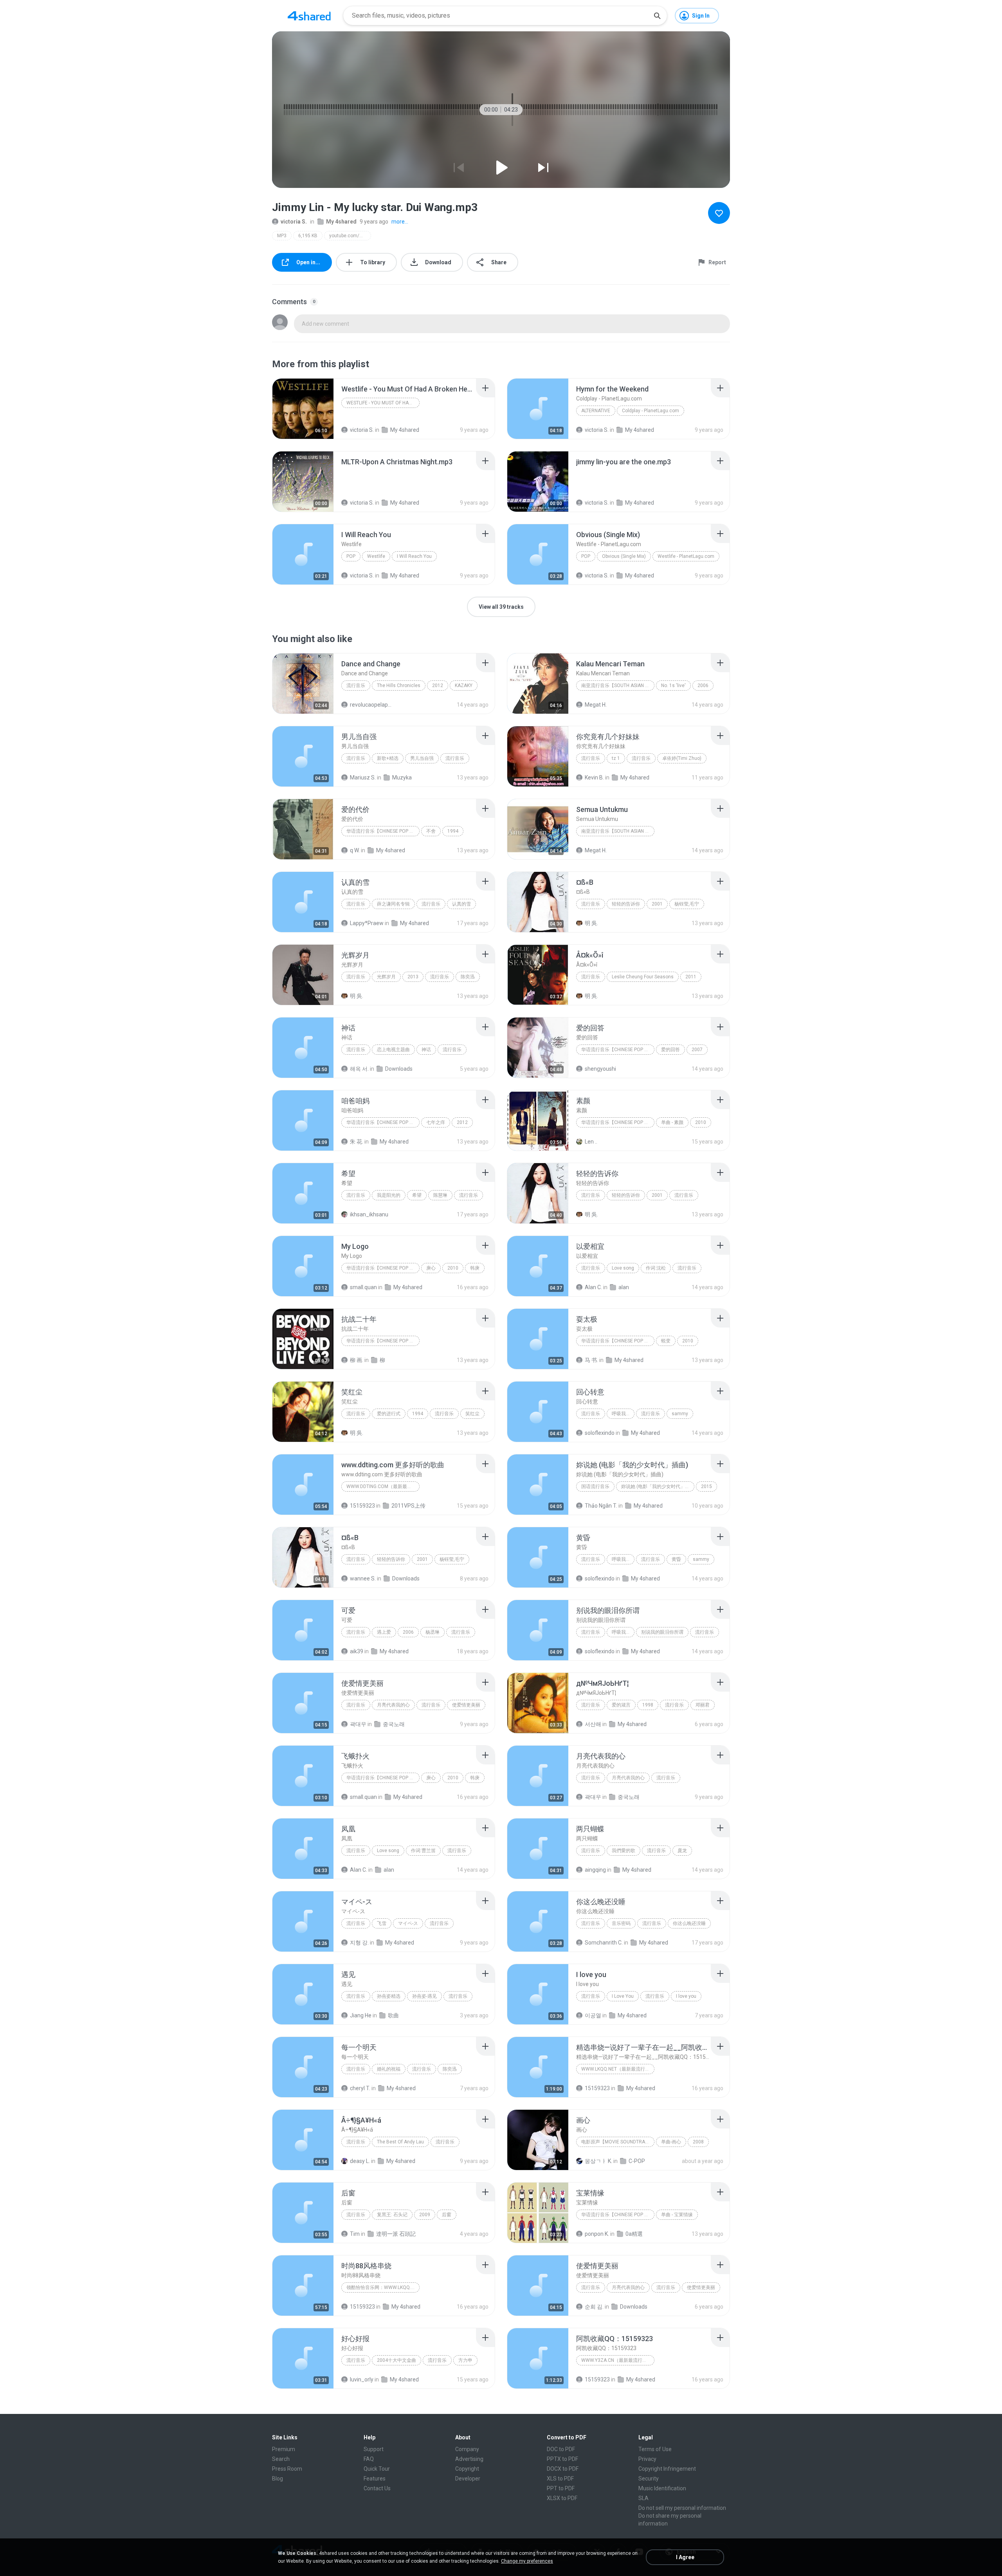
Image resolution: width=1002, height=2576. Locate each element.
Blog (278, 2479)
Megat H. (596, 705)
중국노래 (394, 1724)
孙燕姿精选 (389, 1996)
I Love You (623, 1996)
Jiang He (361, 2015)
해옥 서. (359, 1069)
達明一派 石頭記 (396, 2234)
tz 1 (616, 758)
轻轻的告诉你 (626, 904)
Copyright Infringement (667, 2469)
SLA (643, 2498)
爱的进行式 (389, 1414)
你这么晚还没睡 (689, 1923)
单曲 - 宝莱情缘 (677, 2215)
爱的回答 (670, 1050)
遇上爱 (384, 1632)
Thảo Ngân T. (601, 1506)
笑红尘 (472, 1414)
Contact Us (377, 2488)
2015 (706, 1486)
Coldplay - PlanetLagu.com (651, 411)
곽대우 (358, 1724)
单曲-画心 (671, 2142)
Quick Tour (377, 2469)
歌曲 (393, 2015)
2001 (657, 904)
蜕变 (666, 1341)
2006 (703, 685)
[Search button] (657, 16)
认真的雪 (461, 904)
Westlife (376, 556)
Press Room (287, 2469)
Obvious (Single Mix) (624, 556)
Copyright (467, 2469)
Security (649, 2479)
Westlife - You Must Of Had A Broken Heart (383, 403)
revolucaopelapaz (371, 705)
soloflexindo (600, 1433)
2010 (701, 1122)
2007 (697, 1050)
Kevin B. (594, 777)
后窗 (447, 2215)
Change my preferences (527, 2561)
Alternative (596, 411)
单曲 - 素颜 (672, 1122)
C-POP (637, 2161)
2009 (425, 2215)
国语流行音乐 (595, 1486)
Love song (623, 1268)
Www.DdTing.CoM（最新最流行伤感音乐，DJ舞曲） (383, 1486)
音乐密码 (621, 1923)
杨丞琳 (433, 1632)
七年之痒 (436, 1122)
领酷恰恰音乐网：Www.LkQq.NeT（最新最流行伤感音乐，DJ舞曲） (383, 2287)
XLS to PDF (560, 2479)
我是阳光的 (389, 1195)
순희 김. (594, 2307)
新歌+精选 (388, 758)
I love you (686, 1996)
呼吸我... (621, 1414)
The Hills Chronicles (399, 685)
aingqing (595, 1870)
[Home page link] (309, 16)
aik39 (357, 1651)
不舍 (431, 831)
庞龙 (682, 1851)
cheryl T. (360, 2088)
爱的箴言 (621, 1705)
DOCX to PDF (563, 2469)
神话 (426, 1050)
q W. (355, 850)
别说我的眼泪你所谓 (662, 1632)
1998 (648, 1705)
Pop (351, 556)
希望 (417, 1195)
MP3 (282, 236)
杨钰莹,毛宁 (687, 904)
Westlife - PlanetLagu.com (686, 556)
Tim (355, 2234)
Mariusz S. (363, 777)
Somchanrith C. (604, 1943)
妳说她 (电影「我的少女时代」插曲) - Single (658, 1486)
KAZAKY (464, 685)
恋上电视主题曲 (393, 1050)
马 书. (591, 1360)
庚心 (431, 1268)
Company (467, 2449)
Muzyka (402, 777)
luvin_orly (362, 2379)
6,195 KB (308, 236)
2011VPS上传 (408, 1506)
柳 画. (357, 1360)
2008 (698, 2142)
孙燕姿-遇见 (424, 1996)
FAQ (369, 2459)
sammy (680, 1414)
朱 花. (357, 1142)
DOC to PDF (561, 2449)
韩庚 (475, 1268)
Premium (284, 2449)
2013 (413, 977)
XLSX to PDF (562, 2498)
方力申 (465, 2360)
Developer (468, 2479)
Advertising (469, 2459)
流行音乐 (356, 685)
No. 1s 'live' (673, 685)
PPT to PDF (561, 2488)
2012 (438, 685)
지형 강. (359, 1943)
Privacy (647, 2459)
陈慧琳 (440, 1195)
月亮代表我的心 (393, 1705)
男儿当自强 (422, 758)
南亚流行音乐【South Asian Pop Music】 (618, 685)
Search (281, 2459)
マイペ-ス (408, 1923)
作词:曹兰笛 (423, 1851)
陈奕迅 (468, 977)
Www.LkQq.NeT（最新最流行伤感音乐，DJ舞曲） (618, 2069)
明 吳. (591, 923)
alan (624, 1287)
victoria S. (294, 222)
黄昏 (676, 1559)
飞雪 (382, 1923)
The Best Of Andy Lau (400, 2142)
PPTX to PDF (562, 2459)
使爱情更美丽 (466, 1705)
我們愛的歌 (624, 1851)
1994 (453, 831)
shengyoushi (600, 1069)
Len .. (591, 1142)
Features (375, 2479)
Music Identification (662, 2488)
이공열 (593, 2015)
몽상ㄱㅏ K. (598, 2161)
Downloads (399, 1069)
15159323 (362, 1506)
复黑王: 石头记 (392, 2215)
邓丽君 (703, 1705)
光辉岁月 (386, 977)
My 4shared (341, 222)
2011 (691, 977)
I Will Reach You (414, 556)
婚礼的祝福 (389, 2069)
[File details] (303, 409)
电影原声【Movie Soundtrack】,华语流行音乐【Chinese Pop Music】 (618, 2142)
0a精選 (634, 2234)
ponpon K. (597, 2234)
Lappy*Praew (367, 923)
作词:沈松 (656, 1268)
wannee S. (363, 1578)
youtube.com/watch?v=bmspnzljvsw (350, 236)
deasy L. (360, 2161)
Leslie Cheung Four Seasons (643, 977)
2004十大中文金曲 (396, 2360)
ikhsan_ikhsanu (369, 1214)
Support (374, 2449)
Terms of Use (655, 2449)
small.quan (363, 1287)
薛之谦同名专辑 (393, 904)
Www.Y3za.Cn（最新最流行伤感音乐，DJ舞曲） (618, 2360)
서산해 (593, 1724)
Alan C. (593, 1287)
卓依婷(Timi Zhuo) (682, 758)
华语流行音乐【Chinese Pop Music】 (383, 831)
